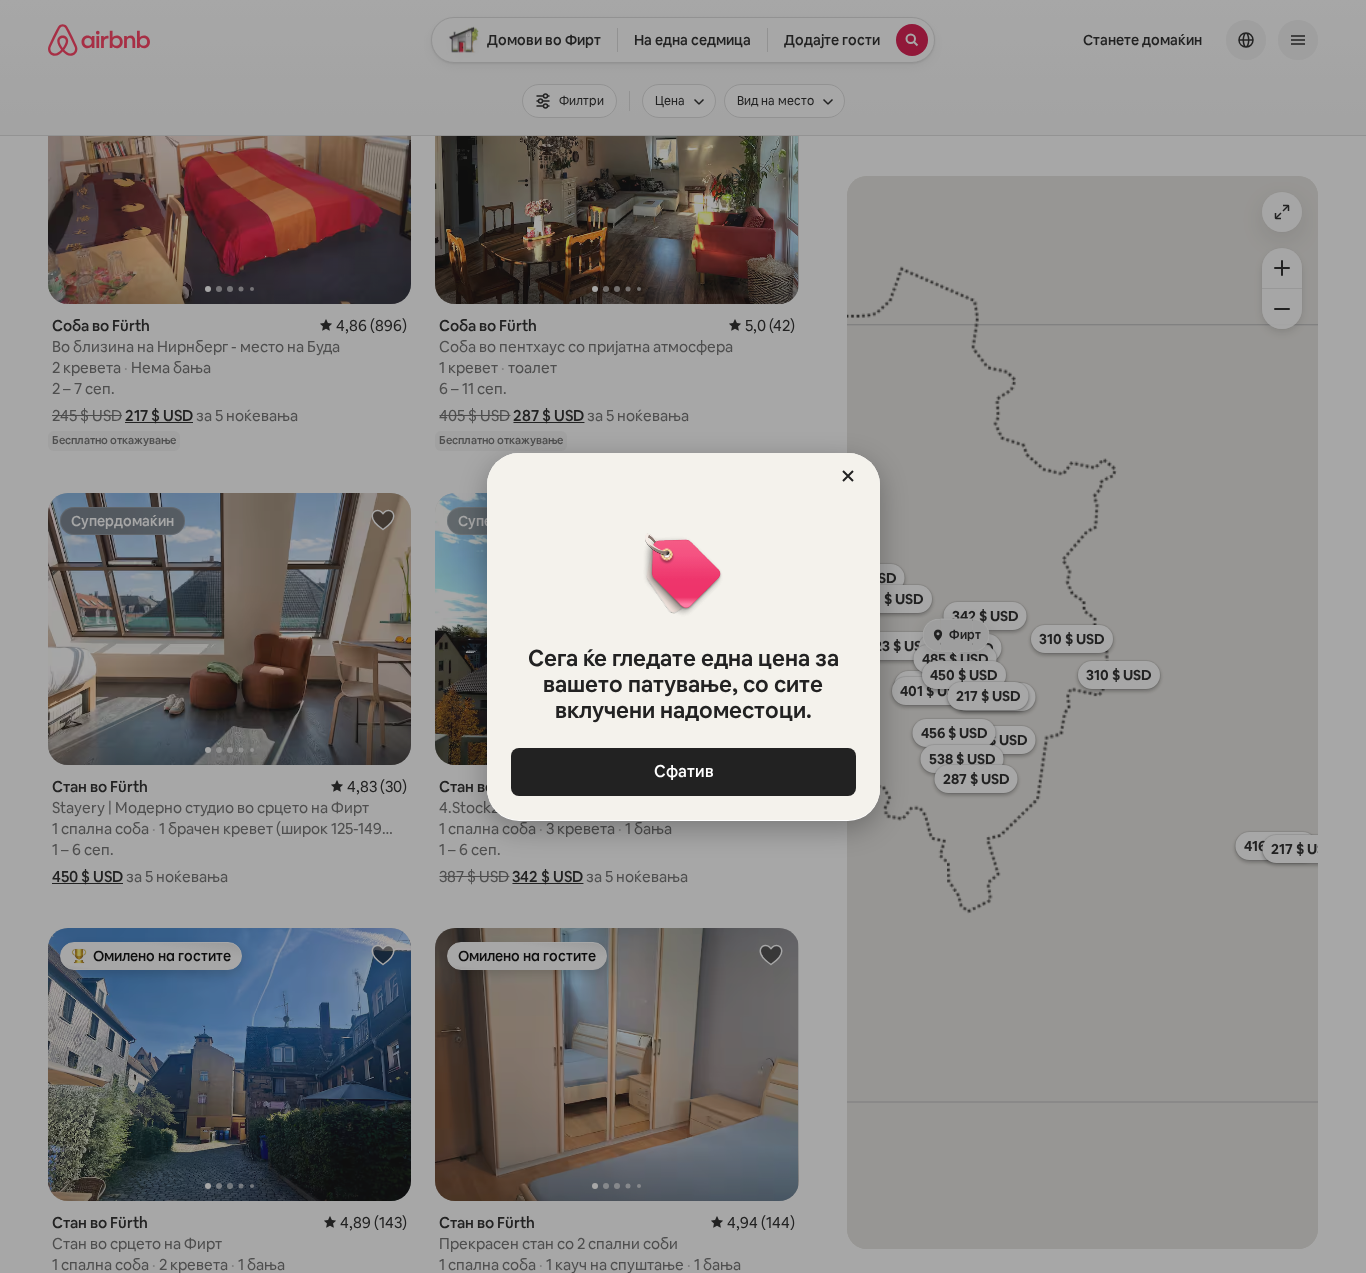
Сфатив (683, 771)
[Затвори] (848, 476)
